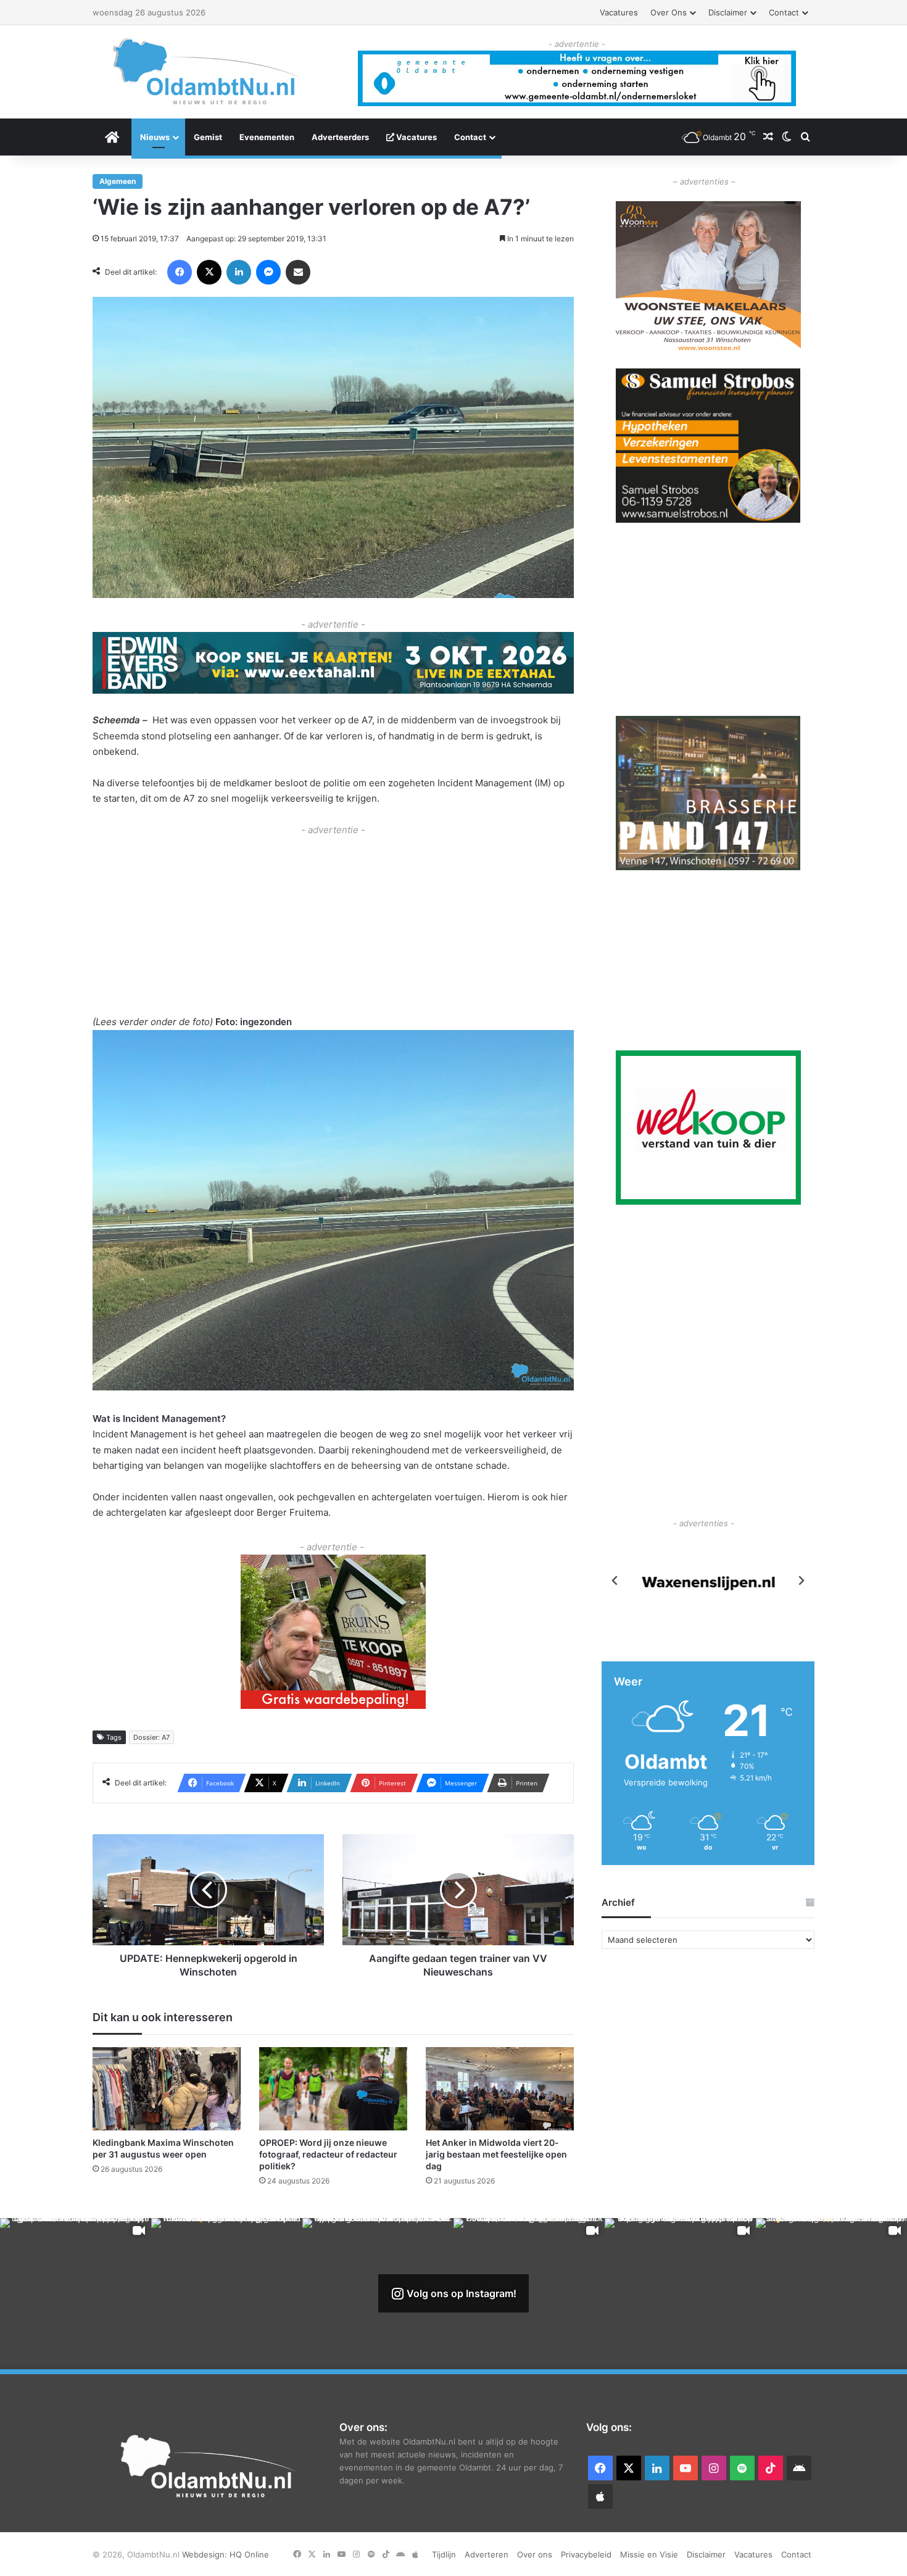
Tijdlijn (444, 2554)
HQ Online (249, 2554)
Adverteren (487, 2554)
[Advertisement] (333, 924)
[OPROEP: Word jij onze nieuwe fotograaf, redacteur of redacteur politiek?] (333, 2088)
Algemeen (118, 181)
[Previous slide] (615, 1581)
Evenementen (267, 137)
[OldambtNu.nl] (207, 71)
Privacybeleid (586, 2554)
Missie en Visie (649, 2554)
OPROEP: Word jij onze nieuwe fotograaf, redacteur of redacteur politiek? (328, 2154)
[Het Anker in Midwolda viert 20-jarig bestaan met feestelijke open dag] (500, 2088)
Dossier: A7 (151, 1737)
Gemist (208, 137)
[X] (209, 272)
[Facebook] (180, 272)
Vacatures (619, 12)
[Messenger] (268, 272)
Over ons (669, 12)
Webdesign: (206, 2554)
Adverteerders (340, 137)
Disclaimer (728, 12)
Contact (784, 12)
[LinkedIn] (239, 272)
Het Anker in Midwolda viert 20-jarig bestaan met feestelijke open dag (496, 2154)
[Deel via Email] (298, 272)
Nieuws (155, 137)
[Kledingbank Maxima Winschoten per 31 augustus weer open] (167, 2088)
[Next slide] (801, 1581)
